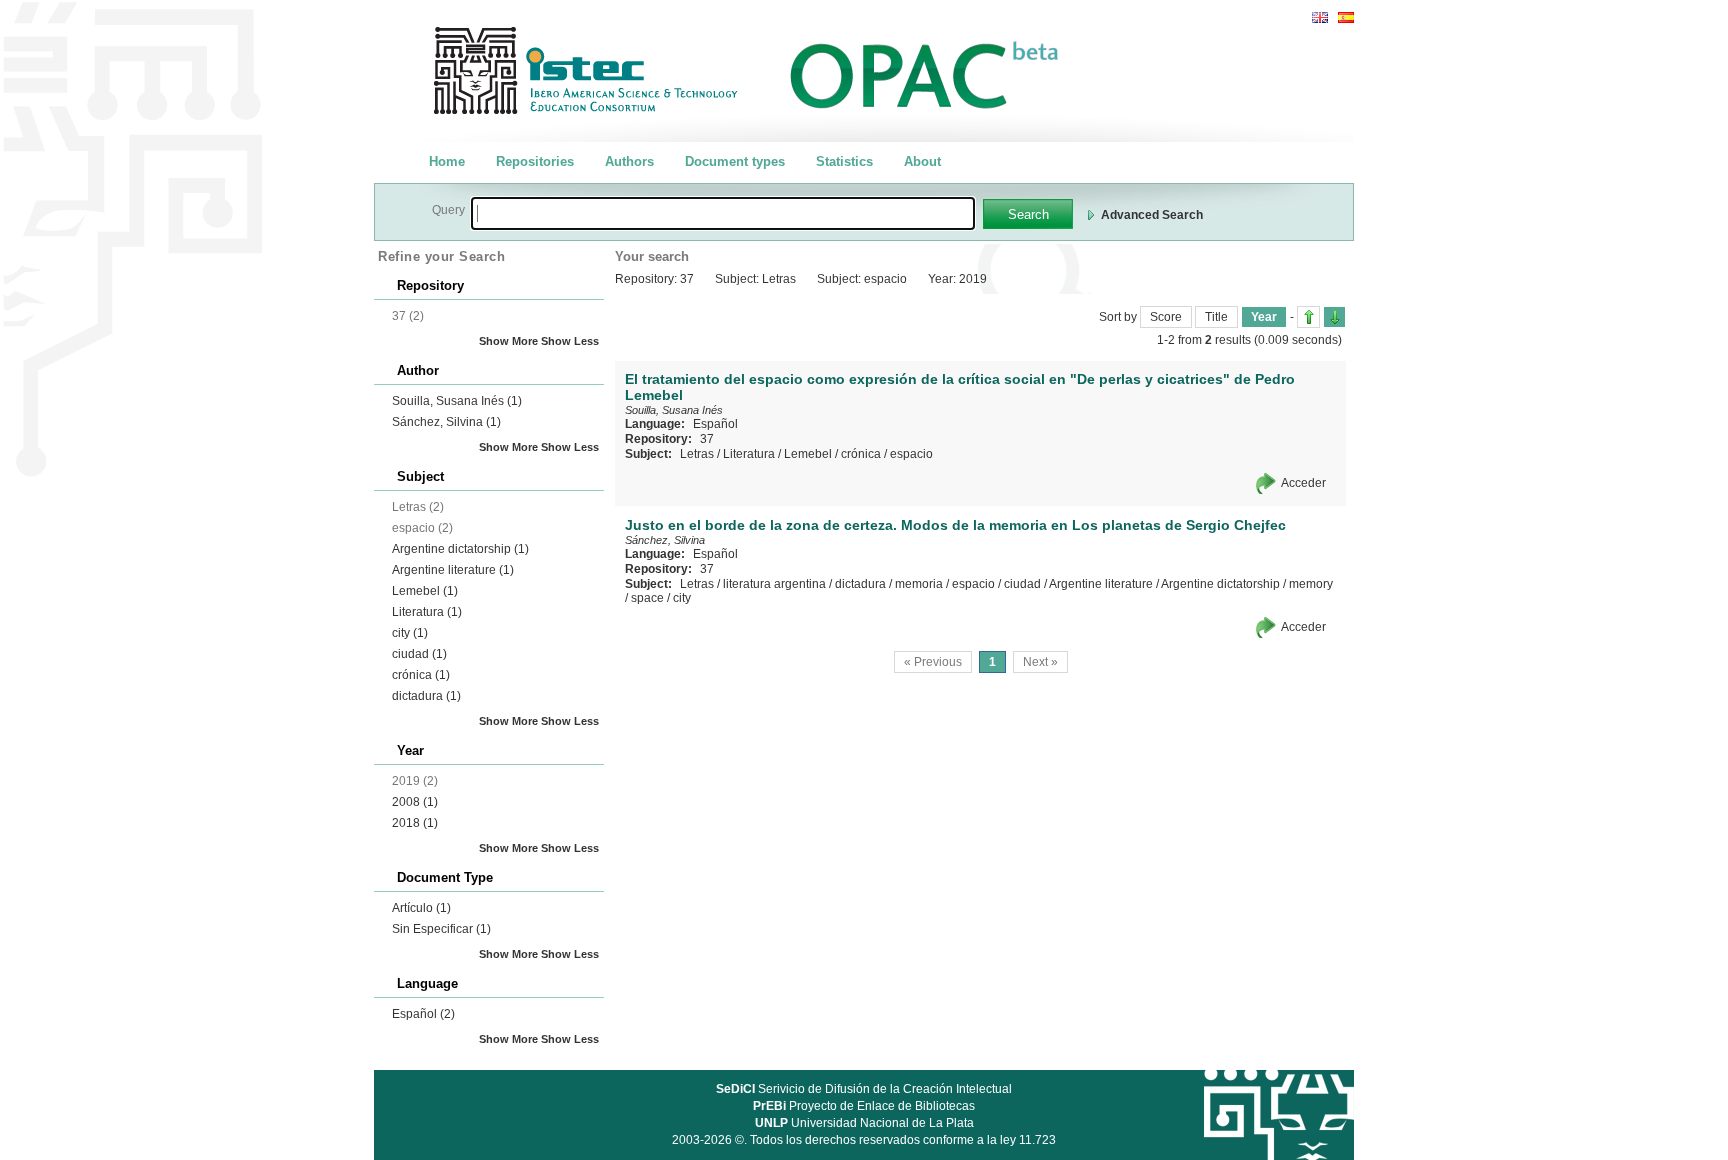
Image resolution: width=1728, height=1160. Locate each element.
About (922, 161)
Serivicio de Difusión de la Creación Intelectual (864, 1089)
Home (447, 161)
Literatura (427, 612)
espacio (911, 454)
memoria (919, 584)
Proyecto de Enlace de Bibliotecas (864, 1106)
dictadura (426, 696)
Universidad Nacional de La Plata (864, 1123)
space (647, 598)
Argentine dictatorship (460, 549)
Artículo (421, 908)
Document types (735, 161)
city (410, 633)
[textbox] (723, 213)
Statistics (844, 161)
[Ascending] (1308, 317)
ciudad (419, 654)
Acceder (1303, 483)
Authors (629, 161)
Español (423, 1014)
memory (1311, 584)
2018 (415, 823)
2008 (415, 802)
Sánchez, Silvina (446, 422)
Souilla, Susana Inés (457, 401)
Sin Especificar (441, 929)
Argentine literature (453, 570)
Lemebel (425, 591)
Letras (697, 454)
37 (707, 439)
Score (1166, 317)
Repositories (535, 161)
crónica (421, 675)
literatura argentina (774, 584)
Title (1216, 317)
